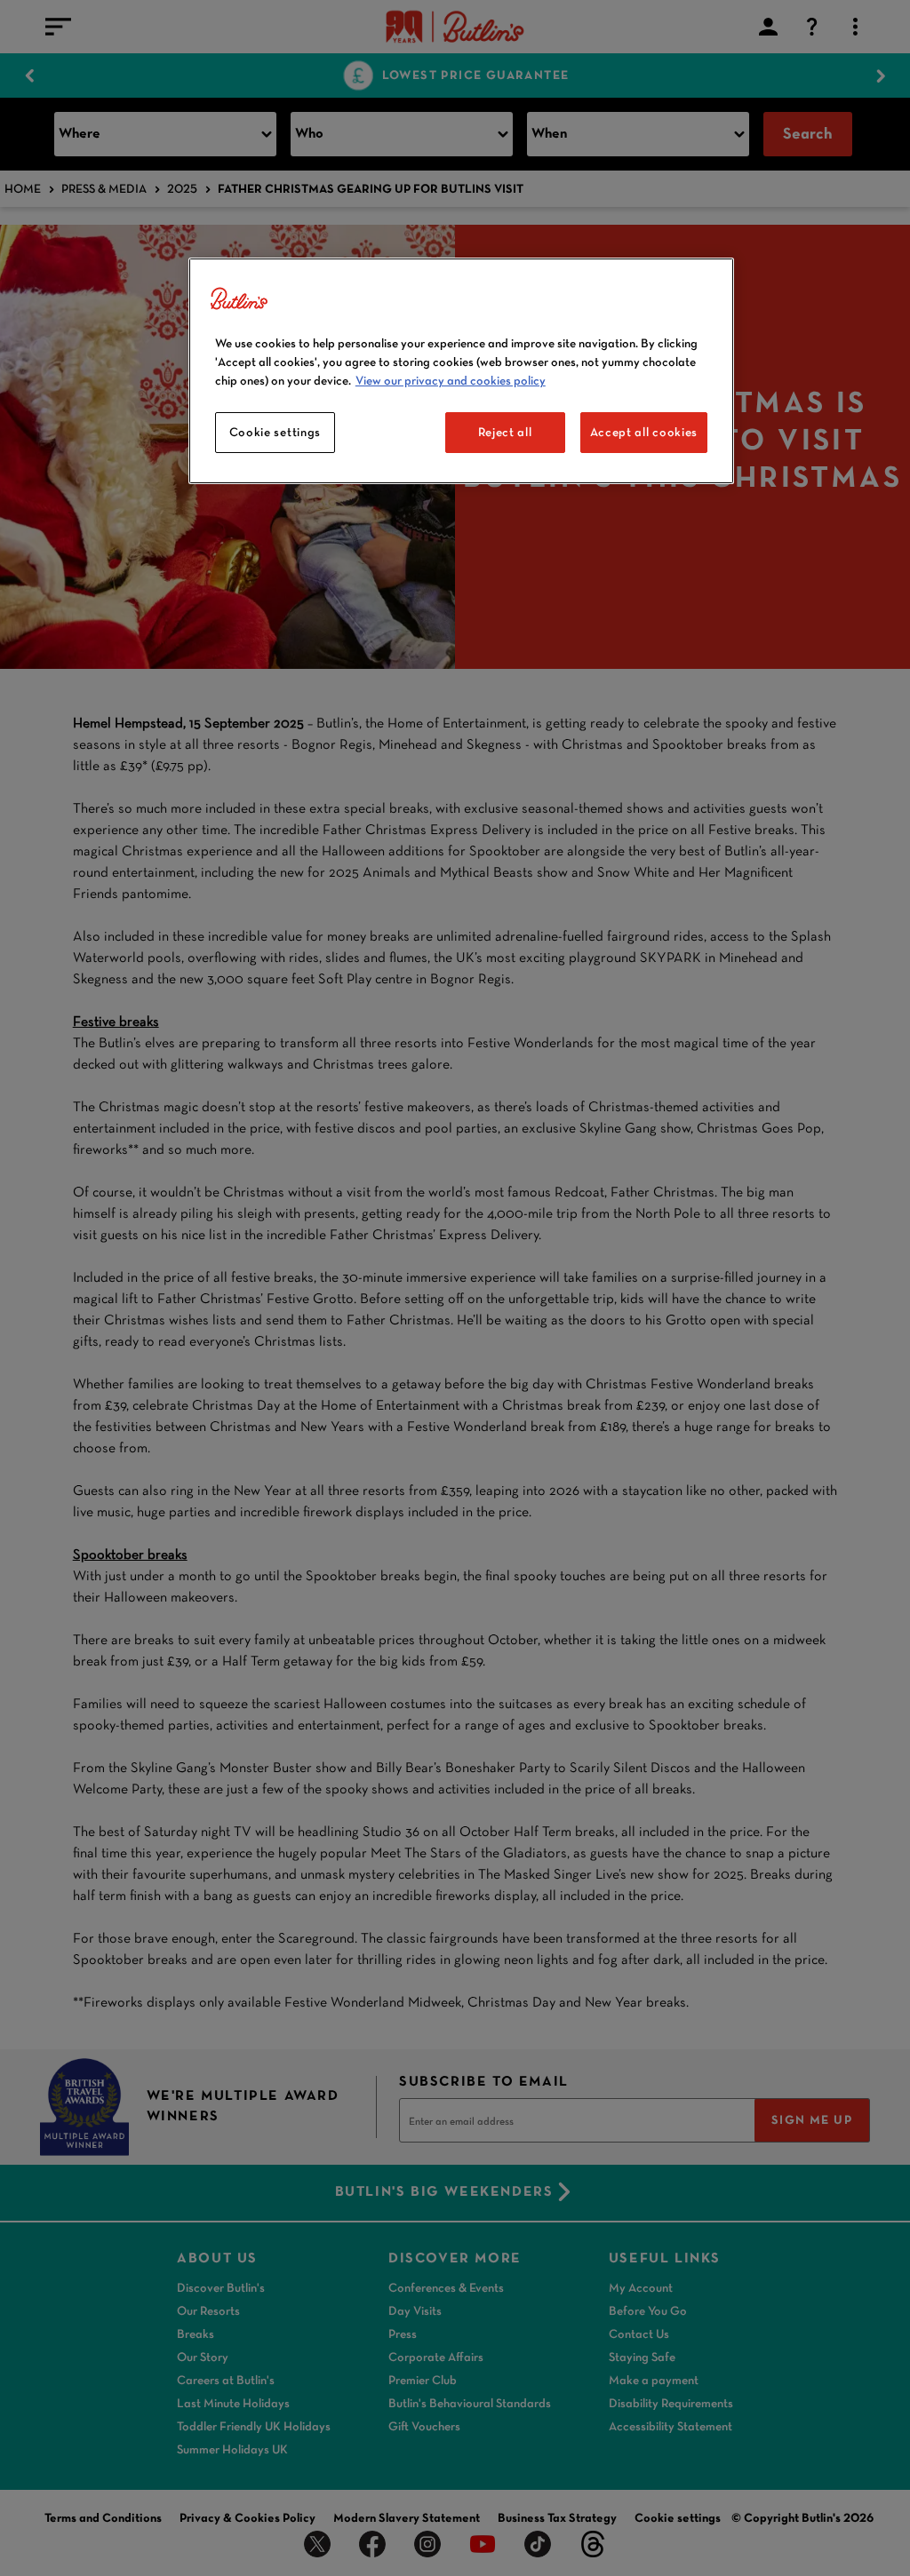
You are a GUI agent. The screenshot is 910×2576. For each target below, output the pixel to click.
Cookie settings (275, 432)
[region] (461, 371)
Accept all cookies (644, 432)
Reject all (505, 432)
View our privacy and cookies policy (451, 380)
